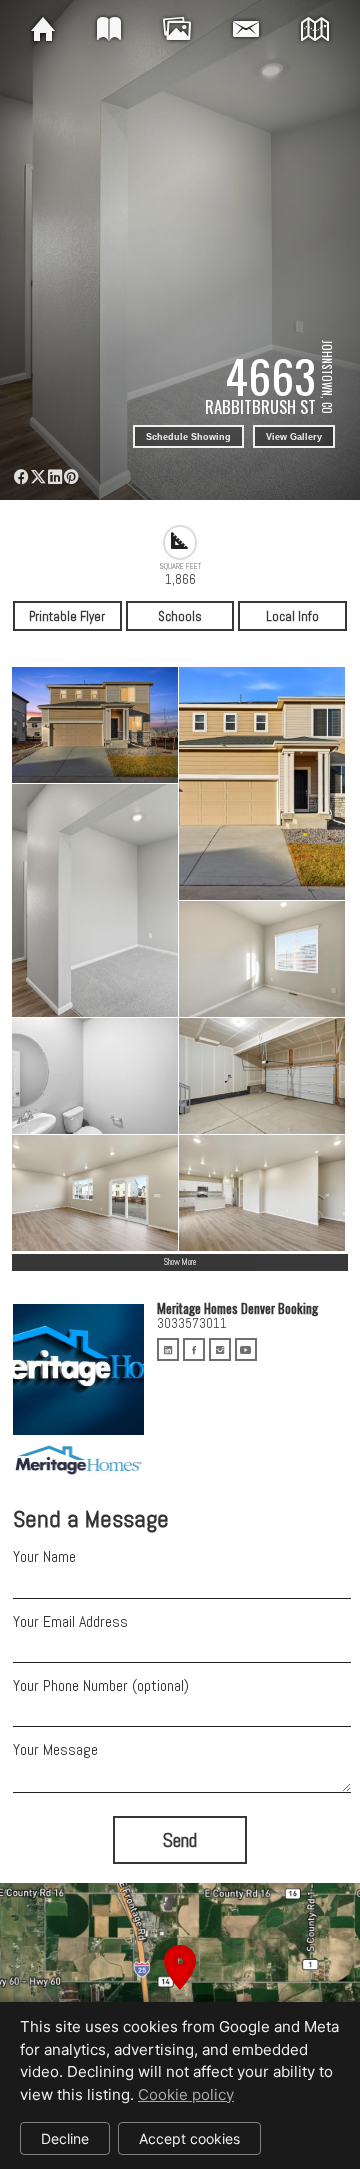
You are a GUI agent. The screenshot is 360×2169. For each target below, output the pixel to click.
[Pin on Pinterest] (71, 477)
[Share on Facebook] (21, 477)
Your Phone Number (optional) (101, 1685)
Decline (65, 2138)
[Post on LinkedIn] (54, 477)
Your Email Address (70, 1621)
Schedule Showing (188, 437)
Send (180, 1840)
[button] (180, 1991)
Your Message (55, 1749)
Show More (180, 1262)
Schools (180, 616)
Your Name (44, 1556)
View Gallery (294, 437)
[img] (43, 30)
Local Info (292, 616)
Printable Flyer (67, 616)
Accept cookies (189, 2138)
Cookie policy (186, 2094)
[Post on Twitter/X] (38, 477)
